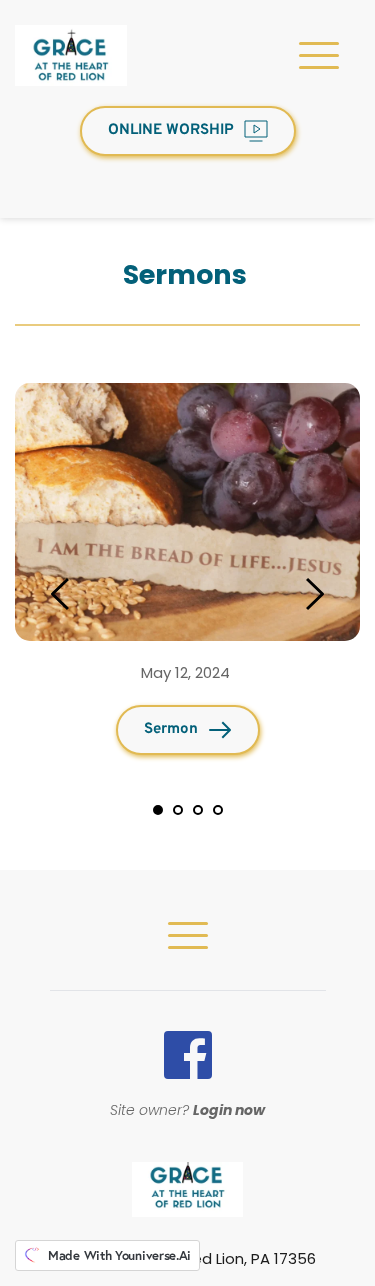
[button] (319, 55)
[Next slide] (314, 594)
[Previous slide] (61, 594)
